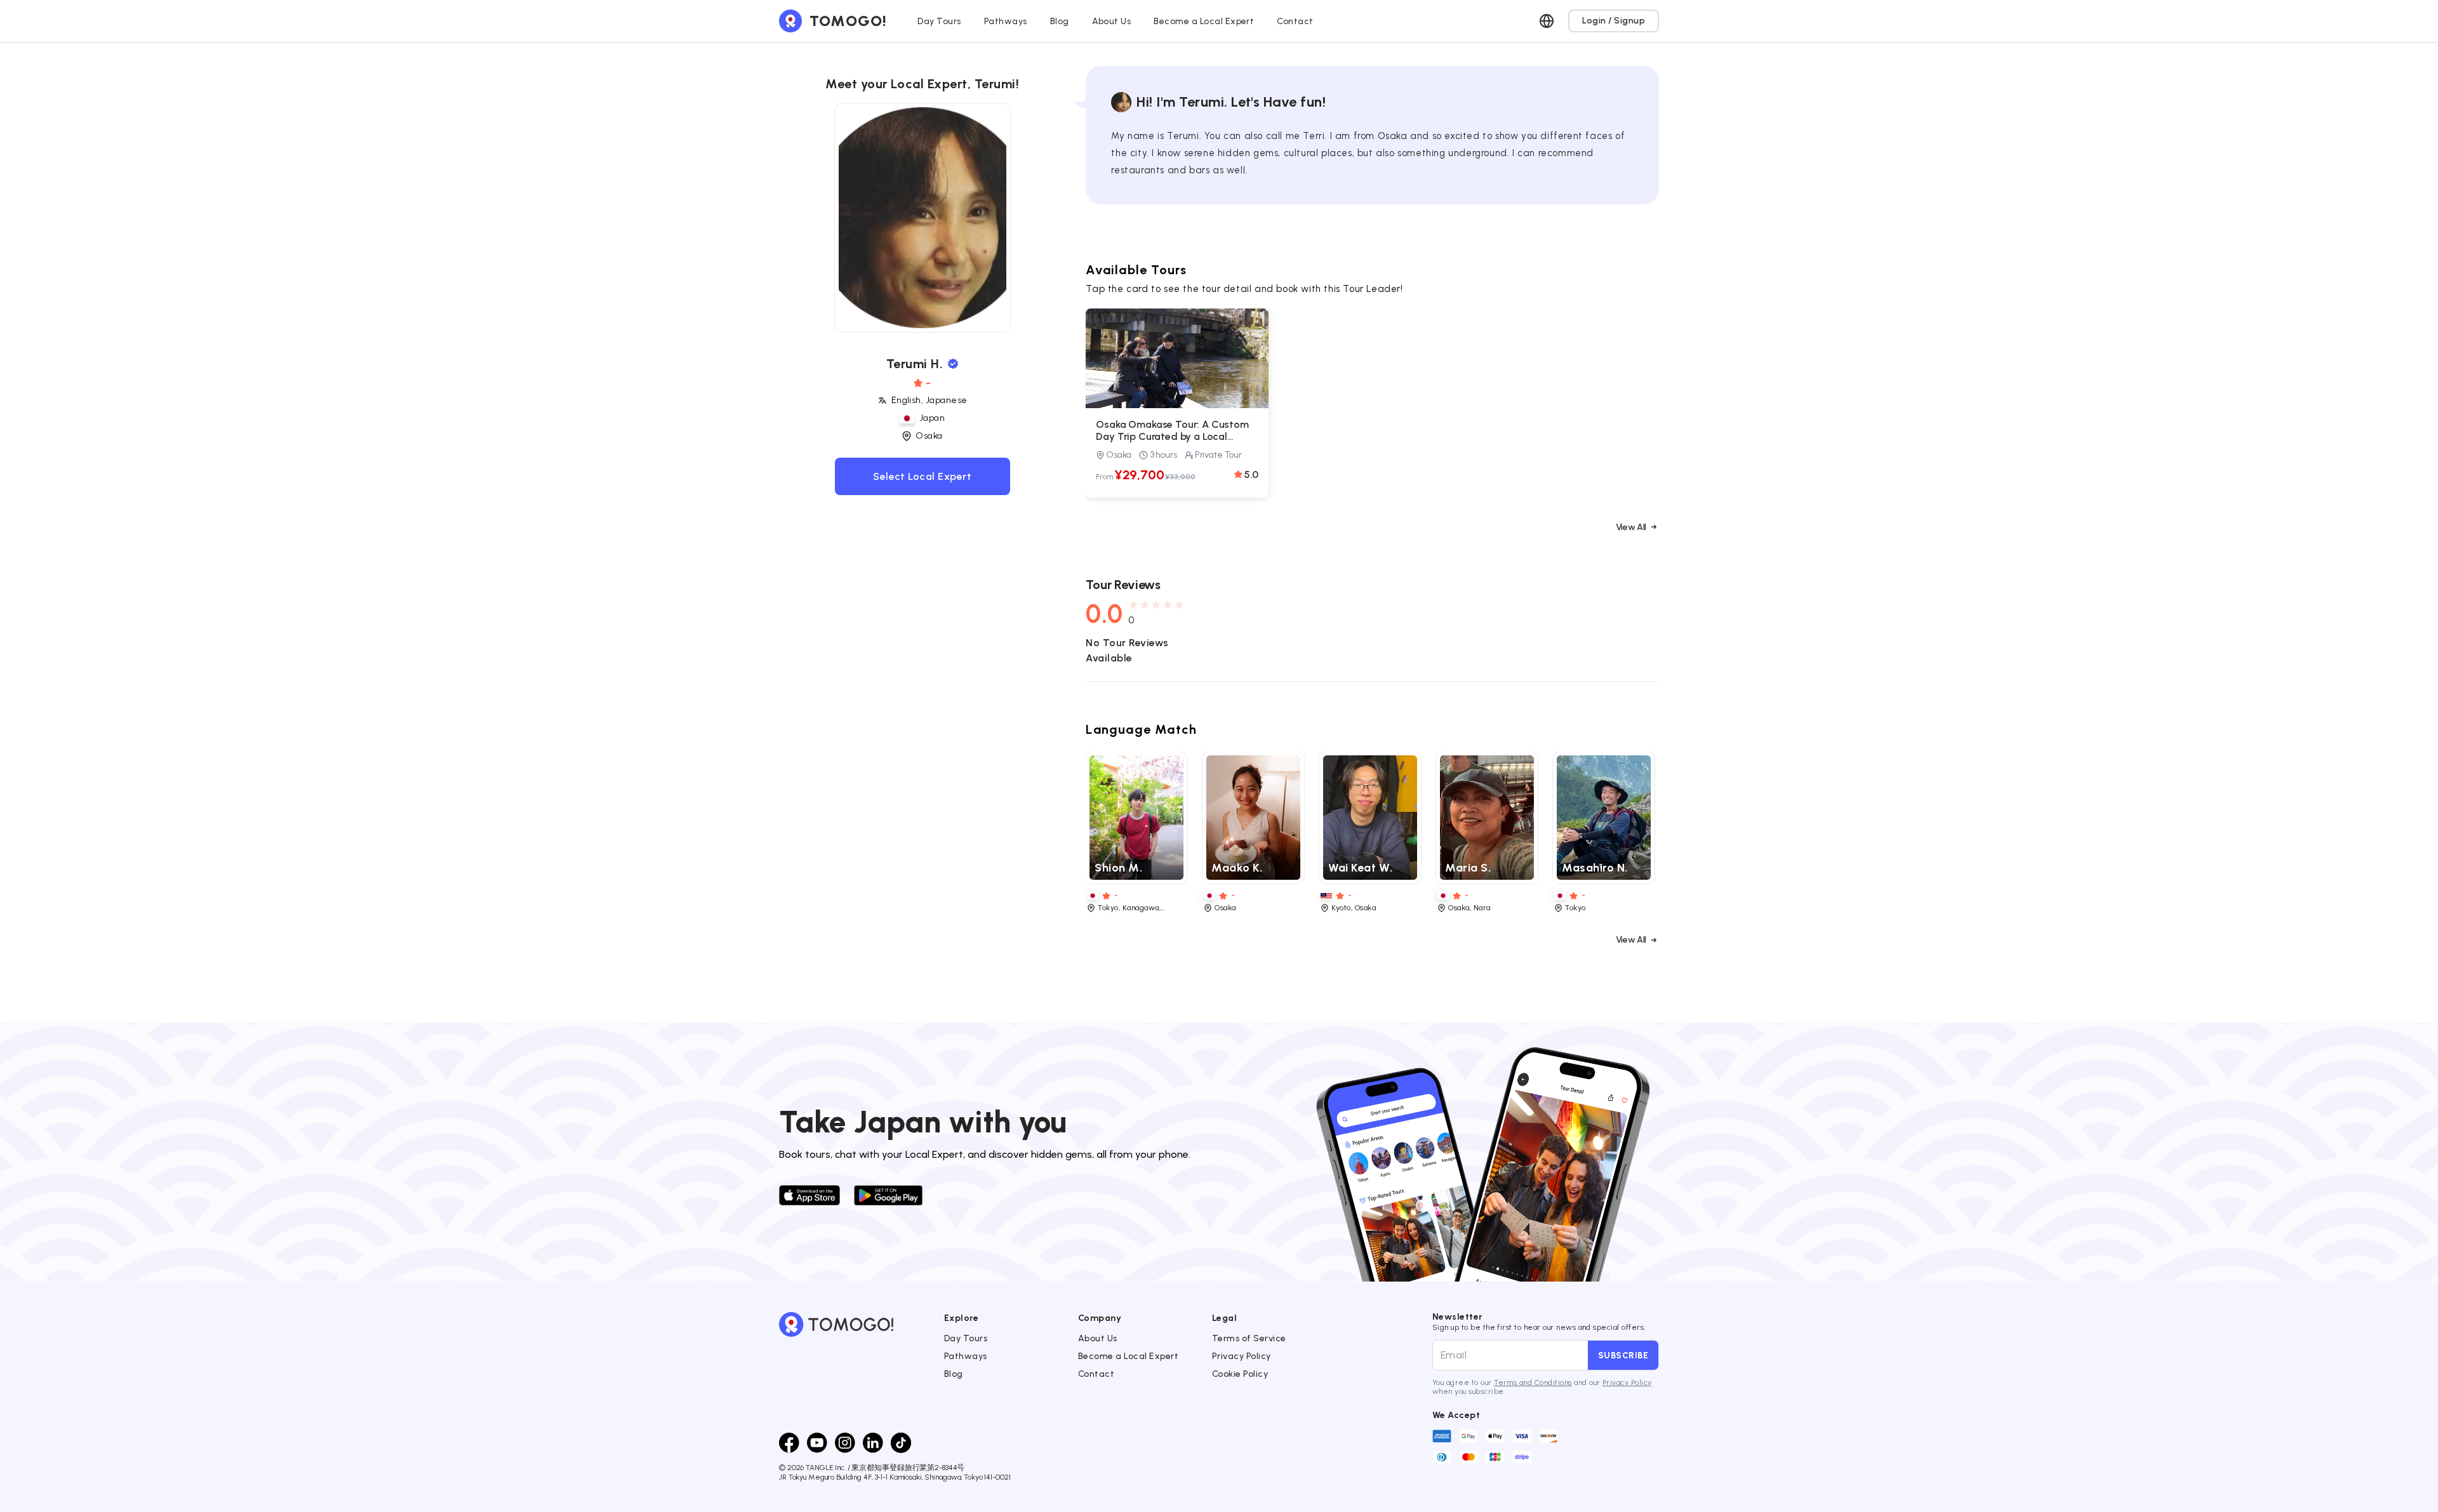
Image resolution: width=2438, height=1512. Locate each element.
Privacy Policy (1242, 1356)
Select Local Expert (922, 476)
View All (1631, 527)
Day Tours (966, 1338)
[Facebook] (789, 1443)
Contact (1096, 1374)
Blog (954, 1374)
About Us (1098, 1338)
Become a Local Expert (1128, 1356)
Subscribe (1623, 1355)
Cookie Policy (1240, 1374)
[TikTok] (901, 1443)
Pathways (966, 1356)
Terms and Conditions (1533, 1383)
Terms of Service (1249, 1338)
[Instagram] (845, 1443)
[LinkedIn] (873, 1443)
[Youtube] (817, 1443)
